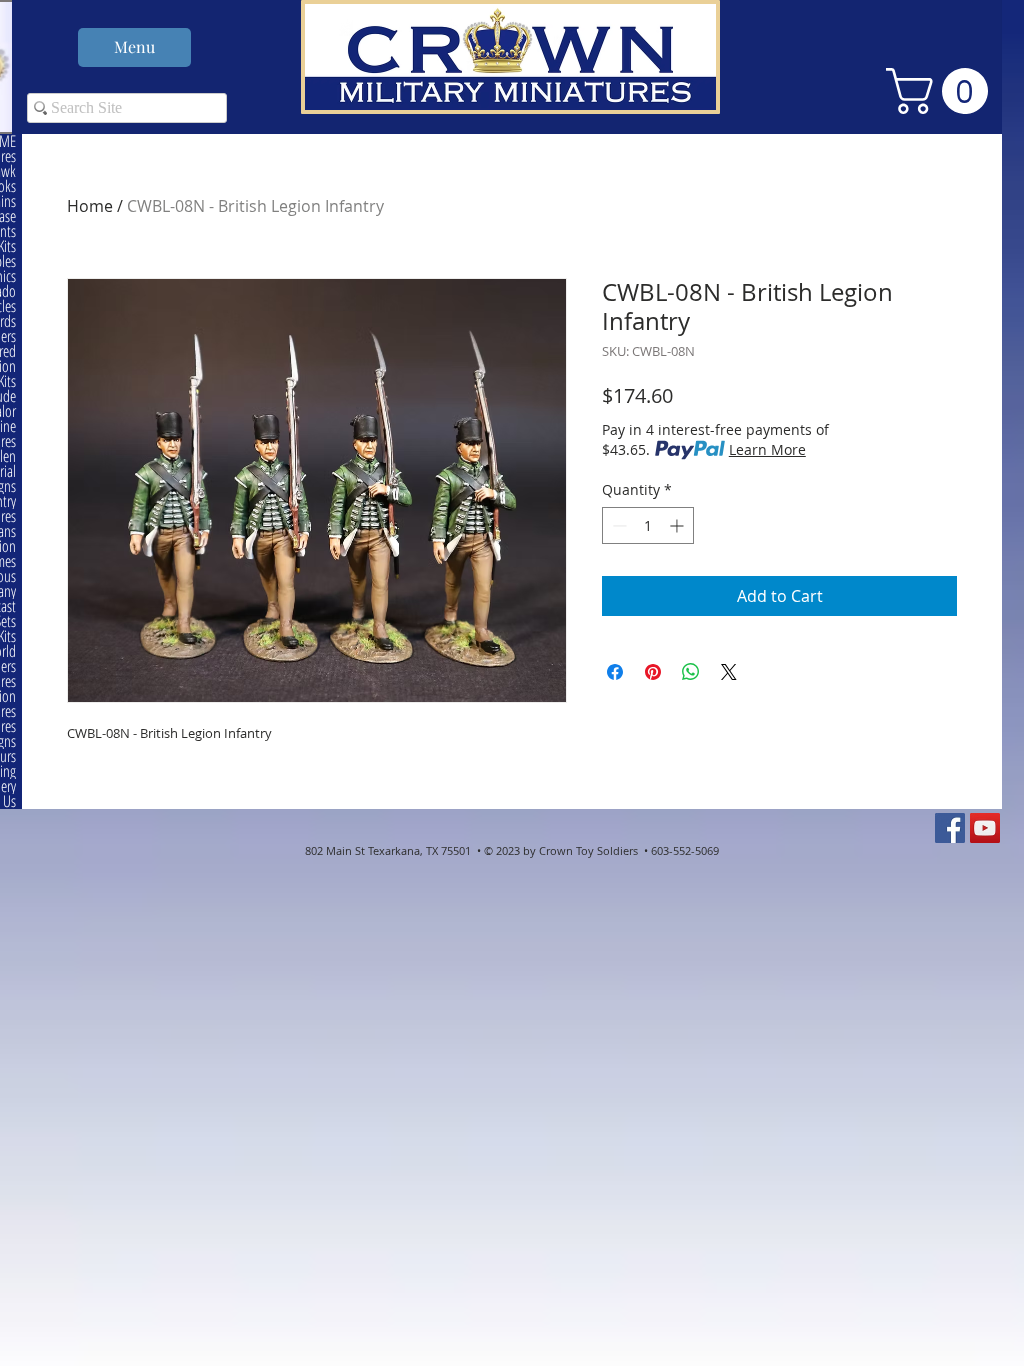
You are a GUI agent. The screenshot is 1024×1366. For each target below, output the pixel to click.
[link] (942, 91)
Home (90, 206)
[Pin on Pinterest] (653, 672)
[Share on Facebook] (615, 672)
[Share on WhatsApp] (691, 672)
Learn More (767, 449)
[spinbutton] (648, 525)
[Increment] (678, 525)
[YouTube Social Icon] (985, 828)
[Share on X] (729, 672)
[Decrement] (617, 525)
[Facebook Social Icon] (950, 828)
